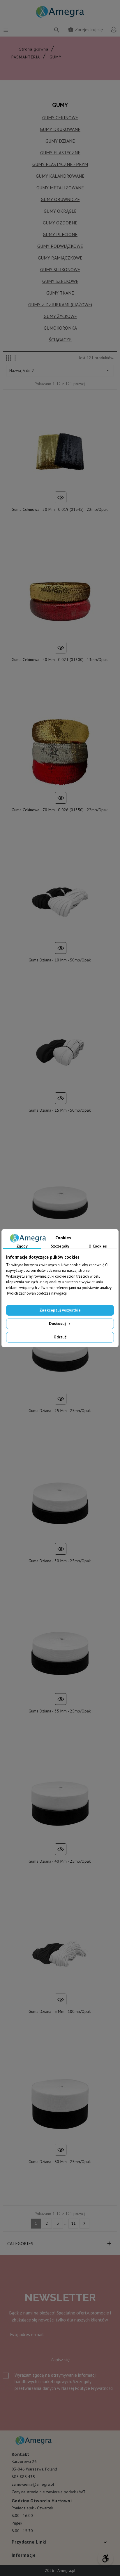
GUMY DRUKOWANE (60, 129)
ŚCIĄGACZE (60, 340)
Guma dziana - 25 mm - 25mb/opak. (60, 1411)
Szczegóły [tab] (60, 1246)
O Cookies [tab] (98, 1246)
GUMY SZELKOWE (60, 281)
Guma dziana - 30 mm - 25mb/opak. (60, 1561)
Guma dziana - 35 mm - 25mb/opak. (60, 1711)
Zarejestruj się (85, 30)
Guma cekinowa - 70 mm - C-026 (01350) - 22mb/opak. (60, 810)
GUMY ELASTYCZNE (60, 153)
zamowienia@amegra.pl (33, 2484)
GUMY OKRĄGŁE (60, 211)
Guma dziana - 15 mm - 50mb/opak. (60, 1110)
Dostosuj (58, 1324)
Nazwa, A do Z (60, 370)
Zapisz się (60, 2359)
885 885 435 (23, 2477)
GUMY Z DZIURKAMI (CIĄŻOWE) (60, 305)
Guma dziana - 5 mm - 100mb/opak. (60, 2011)
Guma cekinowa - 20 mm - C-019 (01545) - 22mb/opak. (60, 509)
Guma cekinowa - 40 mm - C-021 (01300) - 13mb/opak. (60, 660)
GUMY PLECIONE (60, 234)
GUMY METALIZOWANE (60, 188)
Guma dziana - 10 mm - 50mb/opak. (60, 960)
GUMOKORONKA (60, 328)
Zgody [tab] (22, 1246)
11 (73, 2223)
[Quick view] (61, 497)
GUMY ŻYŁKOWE (60, 316)
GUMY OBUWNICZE (60, 199)
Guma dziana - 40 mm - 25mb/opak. (60, 1861)
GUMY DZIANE (60, 141)
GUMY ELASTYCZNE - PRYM (60, 164)
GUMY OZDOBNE (60, 223)
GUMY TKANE (60, 293)
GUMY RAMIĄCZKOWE (60, 258)
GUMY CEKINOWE (60, 117)
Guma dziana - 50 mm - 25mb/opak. (60, 2162)
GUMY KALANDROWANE (60, 176)
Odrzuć (60, 1337)
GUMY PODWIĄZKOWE (60, 246)
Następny (84, 2223)
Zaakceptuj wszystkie (60, 1310)
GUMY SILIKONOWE (60, 269)
